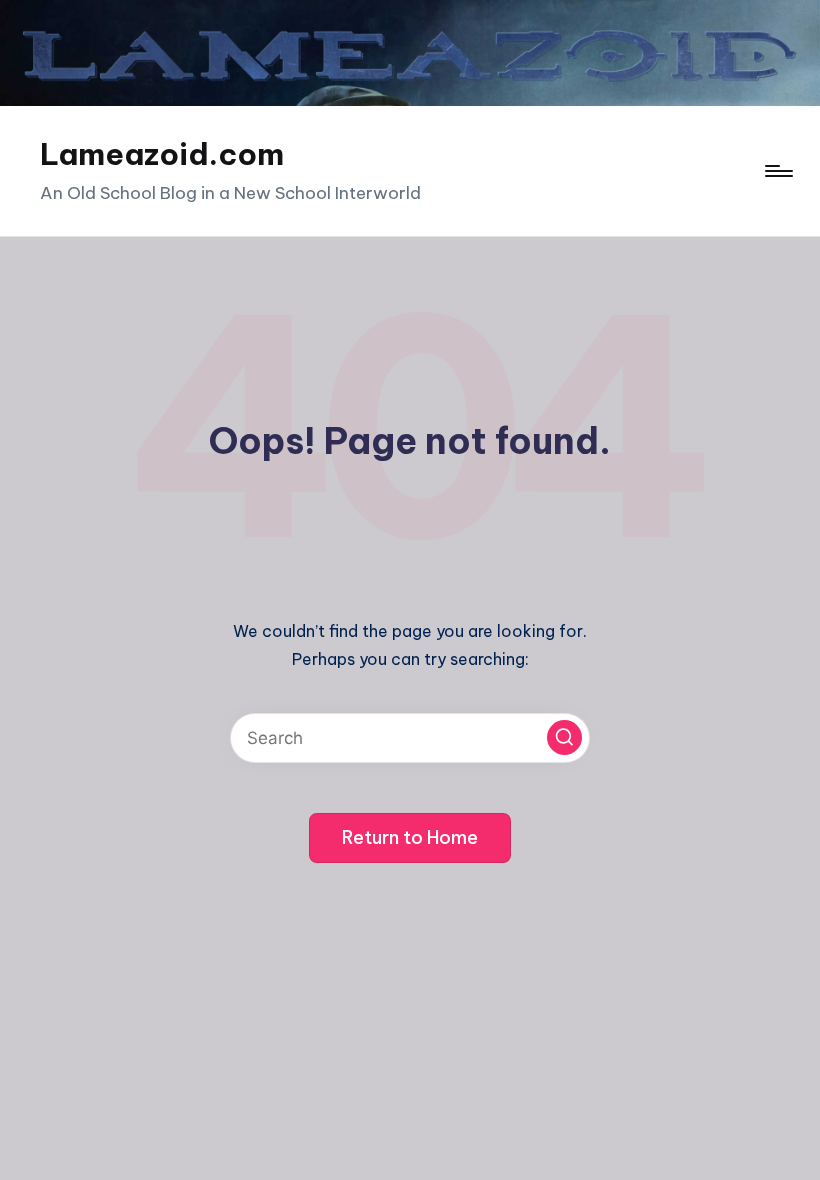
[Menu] (777, 171)
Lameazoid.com (162, 154)
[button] (564, 737)
